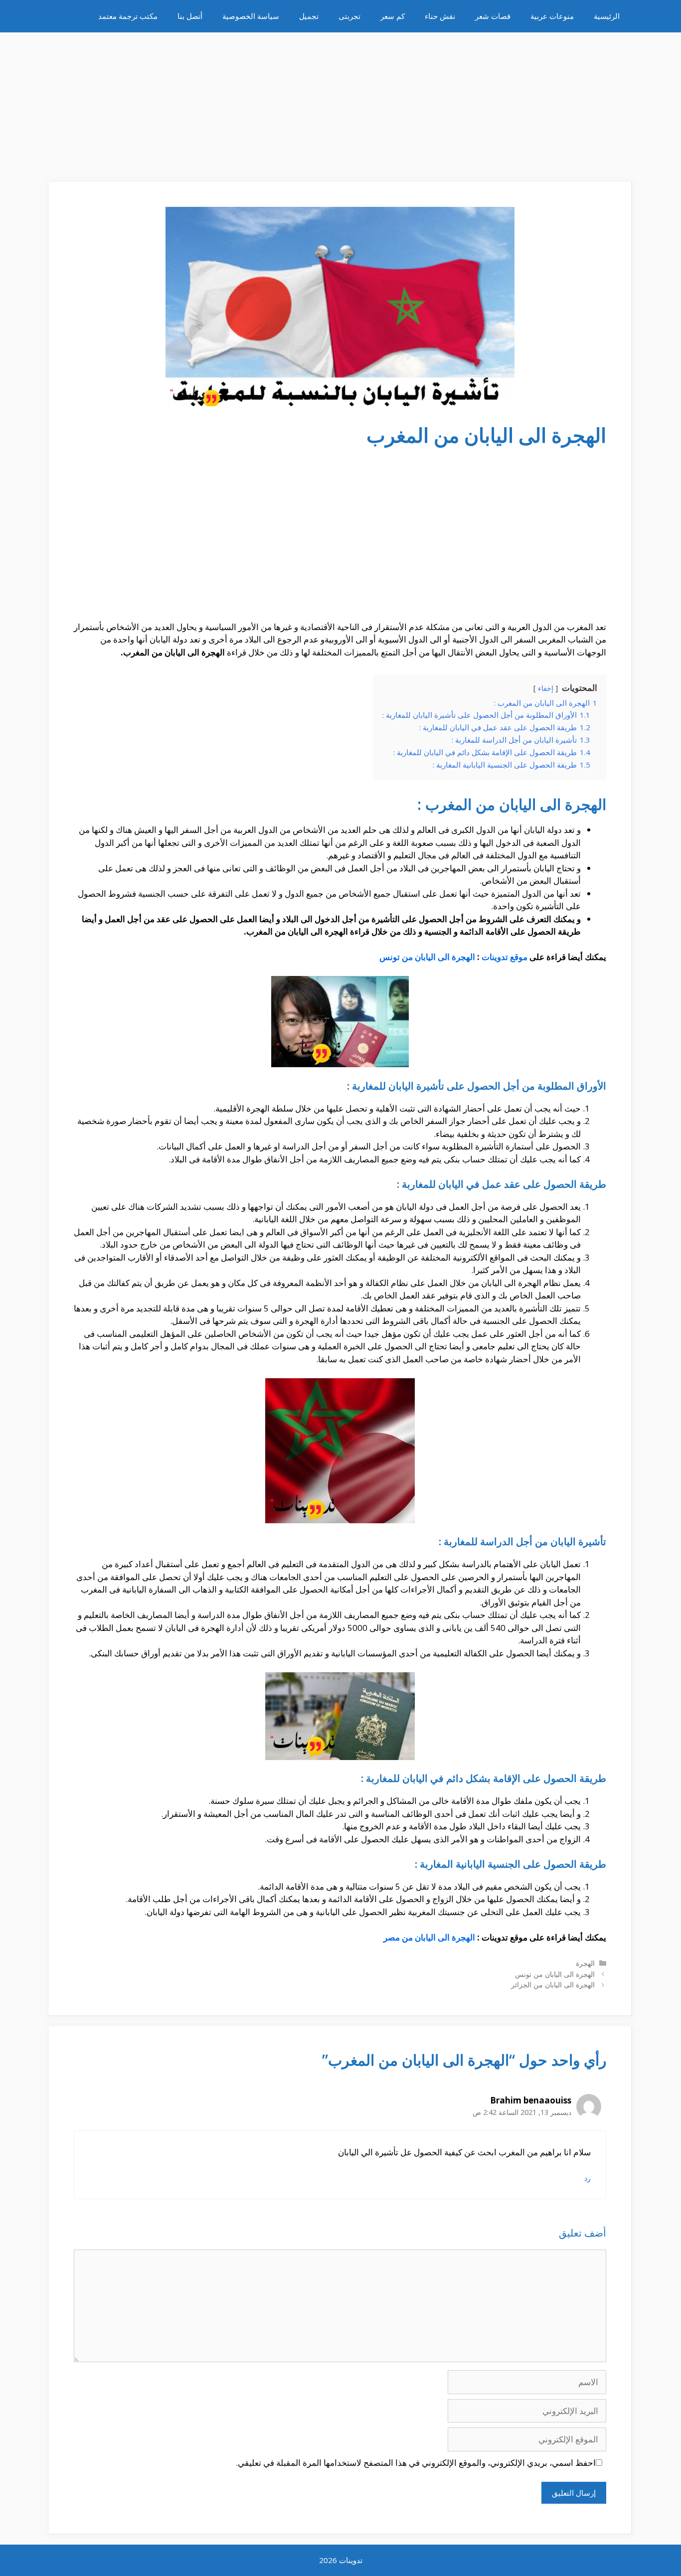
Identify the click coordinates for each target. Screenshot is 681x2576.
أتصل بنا (190, 16)
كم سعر (393, 16)
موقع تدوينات (505, 957)
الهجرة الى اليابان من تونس (427, 957)
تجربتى (349, 16)
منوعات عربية (552, 16)
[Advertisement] (340, 102)
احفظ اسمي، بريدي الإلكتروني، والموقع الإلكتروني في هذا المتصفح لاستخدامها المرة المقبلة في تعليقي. (416, 2463)
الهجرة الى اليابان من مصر (429, 1937)
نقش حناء (440, 16)
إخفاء (546, 688)
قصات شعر (493, 16)
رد (588, 2178)
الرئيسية (607, 16)
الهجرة (585, 1963)
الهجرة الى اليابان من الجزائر (553, 1985)
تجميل (309, 16)
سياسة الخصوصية (251, 16)
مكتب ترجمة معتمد (128, 16)
